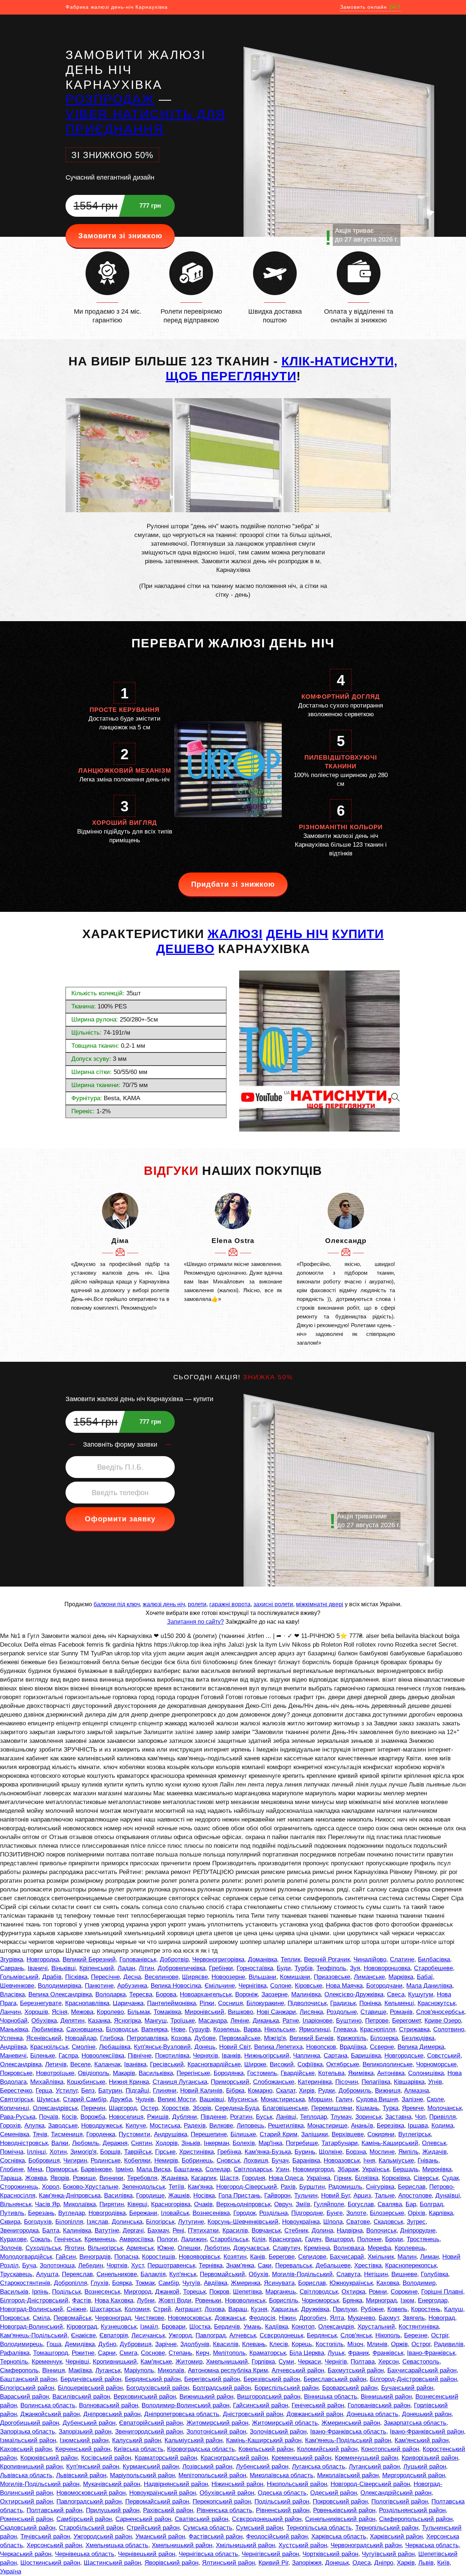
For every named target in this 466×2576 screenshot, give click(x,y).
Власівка (12, 1994)
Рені (178, 2230)
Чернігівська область (208, 2554)
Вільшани (262, 1977)
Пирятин (112, 2204)
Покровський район (340, 2501)
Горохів (10, 2126)
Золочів (11, 2248)
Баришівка (366, 2056)
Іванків (231, 2056)
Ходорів (167, 2143)
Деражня (115, 2143)
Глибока (112, 2038)
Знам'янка (240, 2265)
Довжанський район (315, 2414)
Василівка (118, 2195)
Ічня (369, 2161)
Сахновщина (84, 2029)
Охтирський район (26, 2501)
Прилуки (345, 2309)
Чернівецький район (147, 2554)
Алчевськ (243, 2335)
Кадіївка (277, 2327)
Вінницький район (386, 2397)
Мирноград (381, 2300)
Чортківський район (330, 2554)
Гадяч (313, 2239)
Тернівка (211, 2265)
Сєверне (382, 2047)
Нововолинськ (245, 2300)
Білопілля (69, 2222)
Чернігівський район (270, 2554)
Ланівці (286, 2117)
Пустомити (135, 2134)
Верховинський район (145, 2397)
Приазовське (332, 1977)
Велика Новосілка (176, 1986)
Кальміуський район (193, 2440)
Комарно (260, 2091)
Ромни (378, 2292)
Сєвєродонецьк (281, 2335)
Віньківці (64, 1968)
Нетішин (376, 2274)
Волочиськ (381, 2230)
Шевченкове (17, 1986)
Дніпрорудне (418, 2230)
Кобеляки (137, 2161)
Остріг (440, 2335)
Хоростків (175, 2108)
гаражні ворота (230, 1604)
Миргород (138, 2292)
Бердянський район (153, 2379)
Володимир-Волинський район (185, 2405)
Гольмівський (19, 1977)
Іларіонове (317, 2021)
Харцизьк (284, 2309)
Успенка (11, 2038)
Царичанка (128, 2003)
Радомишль (345, 2187)
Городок (244, 2213)
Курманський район (151, 2467)
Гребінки (221, 1968)
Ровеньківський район (344, 2510)
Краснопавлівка (87, 2003)
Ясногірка (127, 2021)
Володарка (110, 1994)
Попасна (126, 2257)
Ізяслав (97, 2222)
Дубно (107, 2344)
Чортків (117, 2265)
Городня (254, 2178)
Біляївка (367, 2178)
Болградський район (222, 2388)
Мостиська (165, 2126)
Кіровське (309, 1986)
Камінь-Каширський (390, 2143)
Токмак (145, 2283)
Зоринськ (368, 2117)
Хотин (58, 2152)
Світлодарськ (253, 2169)
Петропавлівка (147, 2038)
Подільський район (282, 2501)
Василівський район (81, 2397)
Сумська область (208, 2528)
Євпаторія (114, 2335)
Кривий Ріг (273, 2563)
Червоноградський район (366, 2545)
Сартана (335, 2056)
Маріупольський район (142, 2475)
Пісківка (76, 1977)
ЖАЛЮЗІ (235, 934)
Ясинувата (279, 2283)
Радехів (195, 2126)
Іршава (418, 2126)
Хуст (137, 2265)
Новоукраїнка (301, 2222)
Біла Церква (307, 2353)
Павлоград (211, 2335)
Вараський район (24, 2397)
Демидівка (80, 2344)
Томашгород (51, 2353)
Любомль (86, 2143)
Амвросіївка (136, 2239)
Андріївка (13, 2047)
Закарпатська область (415, 2423)
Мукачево (361, 2318)
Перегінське (193, 2073)
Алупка (34, 2126)
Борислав (312, 2283)
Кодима (442, 2126)
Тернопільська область (319, 2528)
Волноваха (349, 2248)
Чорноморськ (320, 2300)
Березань (41, 2213)
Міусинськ (242, 2099)
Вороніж (246, 1994)
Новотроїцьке (55, 2073)
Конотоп (303, 2327)
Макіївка (80, 2370)
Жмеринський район (351, 2423)
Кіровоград (82, 2327)
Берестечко (16, 2091)
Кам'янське (156, 2362)
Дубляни (185, 2117)
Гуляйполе (329, 2204)
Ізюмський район (84, 2440)
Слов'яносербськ (440, 2012)
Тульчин (306, 2195)
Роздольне (342, 2012)
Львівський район (81, 2475)
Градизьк (343, 2003)
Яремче (413, 2108)
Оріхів (416, 2213)
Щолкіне (331, 2152)
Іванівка (135, 2064)
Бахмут (389, 2318)
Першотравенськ (171, 2265)
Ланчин (10, 2012)
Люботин (217, 2248)
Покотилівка (172, 2056)
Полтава (363, 2362)
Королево (110, 2012)
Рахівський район (168, 2510)
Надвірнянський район (176, 2484)
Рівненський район (283, 2510)
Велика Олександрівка (60, 1994)
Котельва (331, 2073)
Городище (150, 2195)
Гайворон (277, 2195)
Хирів (307, 2091)
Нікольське (280, 2029)
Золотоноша (57, 2265)
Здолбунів (195, 2344)
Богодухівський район (158, 2388)
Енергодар (433, 2300)
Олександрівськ (55, 2108)
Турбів (304, 1968)
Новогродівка (107, 2213)
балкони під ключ (117, 1604)
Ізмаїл (149, 2327)
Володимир (419, 2283)
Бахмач (158, 2230)
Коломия (137, 2309)
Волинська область (48, 2405)
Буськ (264, 2117)
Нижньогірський (267, 2056)
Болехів (244, 2143)
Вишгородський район (269, 2397)
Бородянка (229, 2073)
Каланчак (107, 2064)
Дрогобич (313, 2318)
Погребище (302, 2143)
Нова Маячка (344, 1986)
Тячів (40, 2134)
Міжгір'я (275, 2038)
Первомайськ (72, 2318)
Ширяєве (195, 1977)
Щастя (229, 2178)
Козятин (235, 2257)
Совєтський (444, 2056)
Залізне (412, 2099)
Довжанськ (230, 2318)
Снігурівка (380, 2187)
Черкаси (309, 2362)
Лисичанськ (148, 2335)
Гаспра (68, 2056)
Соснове (153, 2353)
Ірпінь (40, 2292)
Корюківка (396, 2178)
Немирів (166, 2161)
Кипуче (136, 2126)
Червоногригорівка (218, 1959)
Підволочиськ (307, 2003)
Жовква (36, 2178)
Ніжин (287, 2318)
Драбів (52, 1977)
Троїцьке (183, 2021)
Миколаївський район (348, 2475)
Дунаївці (448, 2195)
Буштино (349, 2021)
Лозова (215, 2309)
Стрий (162, 2309)
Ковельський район (266, 2449)
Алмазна (416, 2091)
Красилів (235, 2230)
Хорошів (36, 2012)
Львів (426, 2563)
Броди (394, 2239)
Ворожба (93, 2117)
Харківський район (396, 2536)
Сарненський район (143, 2519)
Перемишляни (332, 2108)
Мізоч (355, 2344)
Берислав (412, 2187)
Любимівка (47, 2029)
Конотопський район (390, 2449)
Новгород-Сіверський (247, 2187)
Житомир (189, 2362)
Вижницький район (206, 2397)
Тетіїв (176, 2187)
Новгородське (404, 2056)
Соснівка (12, 2161)
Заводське (63, 2126)
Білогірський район (27, 2388)
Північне (140, 2056)
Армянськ (140, 2248)
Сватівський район (202, 2519)
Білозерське (387, 2213)
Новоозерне (228, 1977)
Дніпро (384, 2563)
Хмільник (381, 2257)
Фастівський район (216, 2536)
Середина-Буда (237, 2108)
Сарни (107, 2353)
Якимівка (361, 2073)
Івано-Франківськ (431, 2353)
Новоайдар (81, 2038)
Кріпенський (97, 1968)
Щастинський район (112, 2563)
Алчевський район (298, 2370)
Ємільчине (220, 1986)
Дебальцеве (333, 2265)
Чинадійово (370, 1959)
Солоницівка (426, 2073)
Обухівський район (227, 2493)
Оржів (399, 2344)
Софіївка (310, 2064)
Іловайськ (175, 2213)
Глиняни (165, 2091)
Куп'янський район (93, 2467)
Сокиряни (381, 2134)
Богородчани (384, 1986)
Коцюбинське (86, 2082)
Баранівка (306, 2161)
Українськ (376, 2169)
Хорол (51, 2187)
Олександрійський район (396, 2493)
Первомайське (240, 2038)
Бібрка (235, 2091)
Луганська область (319, 2467)
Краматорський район (166, 2458)
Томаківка (167, 2012)
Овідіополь (94, 2073)
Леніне (240, 2021)
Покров (219, 2292)
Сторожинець (19, 2187)
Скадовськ (388, 2222)
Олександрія (336, 2327)
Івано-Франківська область (348, 2432)
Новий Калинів (201, 2091)
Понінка (370, 2003)
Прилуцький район (113, 2510)
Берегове (282, 2257)
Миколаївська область (282, 2475)
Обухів (258, 2274)
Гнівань (428, 2161)
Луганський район (374, 2467)
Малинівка (306, 1994)
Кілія (259, 2239)
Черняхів (206, 2056)
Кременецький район (301, 2458)
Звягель (414, 2318)
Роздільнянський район (412, 2510)
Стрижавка (414, 2029)
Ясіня (60, 2012)
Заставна (398, 2117)
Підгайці (137, 2091)
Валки (60, 2143)
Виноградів (95, 2257)
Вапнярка (154, 2029)
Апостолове (415, 2195)
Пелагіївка (376, 2082)
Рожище (84, 2178)
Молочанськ (445, 2108)
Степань (180, 2353)
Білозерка (384, 2038)
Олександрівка (21, 2064)
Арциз (362, 2195)
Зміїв (303, 2204)
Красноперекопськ (411, 2265)
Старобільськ (229, 2239)
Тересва (141, 1994)
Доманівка (262, 1959)
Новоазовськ (342, 2161)
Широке (255, 2064)
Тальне (385, 2195)
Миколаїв (171, 2370)
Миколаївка (80, 2204)
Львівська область (26, 2475)
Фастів (82, 2300)
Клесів (279, 2344)
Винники (111, 2178)
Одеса (362, 2563)
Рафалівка (15, 2353)
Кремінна (317, 2248)
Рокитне (83, 2353)
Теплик (291, 1959)
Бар (411, 2204)
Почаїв (49, 2117)
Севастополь (421, 2362)
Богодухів (38, 2222)
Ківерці (137, 2204)
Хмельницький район (182, 2545)
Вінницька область (331, 2397)
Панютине (99, 1986)
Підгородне (307, 2213)
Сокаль (40, 2239)
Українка (318, 2178)
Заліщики (315, 2134)
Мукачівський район (112, 2484)
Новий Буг (335, 2195)
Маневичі (13, 2056)
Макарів (124, 2073)
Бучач (280, 2161)
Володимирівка (60, 1986)
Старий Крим (279, 2134)
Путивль (12, 2213)
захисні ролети (273, 1604)
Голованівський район (379, 2405)
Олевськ (434, 2143)
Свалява (390, 2204)
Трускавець (16, 2274)
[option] (120, 1252)
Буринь (305, 2152)
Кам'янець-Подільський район (348, 2440)
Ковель (397, 2309)
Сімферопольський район (416, 2519)
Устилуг (67, 2091)
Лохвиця (256, 2161)
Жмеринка (246, 2283)
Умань (252, 2327)
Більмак (139, 2012)
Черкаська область (432, 2545)
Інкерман (216, 2143)
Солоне (281, 1986)
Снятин (141, 2143)
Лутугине (191, 2222)
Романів (401, 2012)
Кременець (100, 2239)
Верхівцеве (348, 2134)
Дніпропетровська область (182, 2414)
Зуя (355, 1968)
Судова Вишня (377, 2099)
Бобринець (197, 2161)
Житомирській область (285, 2423)
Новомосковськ (189, 2318)
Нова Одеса (286, 2178)
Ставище (373, 2012)
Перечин (93, 2108)
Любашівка (115, 2047)
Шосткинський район (50, 2563)
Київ (443, 2563)
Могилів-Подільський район (40, 2484)
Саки (265, 2265)
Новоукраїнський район (163, 2493)
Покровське (16, 2073)
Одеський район (333, 2493)
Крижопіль (352, 2038)
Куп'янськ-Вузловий (162, 2047)
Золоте (356, 2213)
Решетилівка (286, 2126)
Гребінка (229, 2152)
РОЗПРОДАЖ (110, 99)
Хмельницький (227, 2362)
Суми (286, 2362)
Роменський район (26, 2519)
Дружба (121, 2099)
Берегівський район (212, 2379)
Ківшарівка (409, 2082)
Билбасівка (434, 1959)
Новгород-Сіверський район (370, 2484)
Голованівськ (138, 1959)
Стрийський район (153, 2528)
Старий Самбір (85, 2099)
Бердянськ (322, 2335)
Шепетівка (247, 2292)
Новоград (442, 2318)
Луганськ (108, 2370)
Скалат (286, 2091)
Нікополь (388, 2335)
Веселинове (161, 1977)
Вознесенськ (102, 2292)
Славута (348, 2274)
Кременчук (47, 2362)
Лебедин (91, 2265)
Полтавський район (54, 2510)
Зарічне (166, 2344)
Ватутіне (107, 2230)
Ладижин (194, 2239)
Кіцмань (368, 2108)
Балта (51, 2230)
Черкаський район (26, 2554)
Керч (203, 2353)
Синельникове (117, 2274)
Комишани (295, 1977)
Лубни (146, 2300)
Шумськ (48, 2099)
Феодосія (262, 2318)
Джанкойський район (50, 2414)
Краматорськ (268, 2353)
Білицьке (243, 2134)
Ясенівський (44, 2038)
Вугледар (72, 2213)
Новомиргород (313, 2169)
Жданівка (174, 2178)
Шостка (200, 2327)
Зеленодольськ (143, 2187)
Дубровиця (136, 2344)
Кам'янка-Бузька (268, 2152)
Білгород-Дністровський (34, 2300)
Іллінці (36, 2152)
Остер (149, 2108)
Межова (82, 2012)
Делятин (72, 2021)
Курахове (13, 2239)
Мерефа (379, 2248)
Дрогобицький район (29, 2423)
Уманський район (160, 2536)
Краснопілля (378, 2029)
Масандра (213, 2021)
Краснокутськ (437, 2003)
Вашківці (212, 2099)
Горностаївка (255, 1968)
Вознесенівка (211, 2213)
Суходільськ (43, 2248)
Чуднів (145, 2099)
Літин (146, 1968)
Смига (128, 2353)
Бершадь (406, 2169)
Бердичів (227, 2327)
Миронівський (204, 2012)
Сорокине (404, 2292)
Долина (322, 2230)
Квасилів (226, 2344)
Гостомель (262, 2073)
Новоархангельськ (206, 1994)
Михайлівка (47, 2082)
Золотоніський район (216, 2432)
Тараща (11, 2178)
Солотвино (449, 2029)
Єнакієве (83, 2335)
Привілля (443, 2117)
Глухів (100, 2283)
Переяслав (77, 2274)
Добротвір (174, 1959)
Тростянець (423, 2239)
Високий (282, 2064)
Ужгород (180, 2335)
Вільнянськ (16, 2204)
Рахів (288, 2187)
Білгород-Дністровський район (413, 2379)
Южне (166, 2248)
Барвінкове (96, 2169)
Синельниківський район (340, 2519)
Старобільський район (91, 2528)
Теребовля (142, 2178)
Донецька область (372, 2414)
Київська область (139, 2449)
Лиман (429, 2257)
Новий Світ (235, 2047)
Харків (406, 2563)
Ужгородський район (103, 2536)
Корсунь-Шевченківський (243, 2222)
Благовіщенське (285, 2108)
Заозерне (275, 1994)
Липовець (250, 2126)
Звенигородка (19, 2230)
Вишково (240, 2012)
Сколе (435, 2099)
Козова (181, 2038)
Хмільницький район (245, 2545)
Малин (407, 2257)
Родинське (106, 2161)
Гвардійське (298, 2073)
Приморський (230, 2082)
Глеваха (345, 2029)
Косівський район (106, 2458)
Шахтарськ (105, 2309)
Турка (390, 2108)
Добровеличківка (181, 1968)
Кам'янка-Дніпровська (70, 2195)
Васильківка (156, 2073)
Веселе (80, 2064)
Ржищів (158, 2117)
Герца (44, 2091)
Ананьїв (362, 2126)
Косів (69, 2117)
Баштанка (188, 2169)
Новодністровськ (24, 2143)
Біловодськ (122, 2029)
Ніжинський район (237, 2484)
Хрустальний (376, 2327)
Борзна (356, 2152)
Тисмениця (67, 2134)
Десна (132, 1977)
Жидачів (435, 2152)
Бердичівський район (91, 2379)
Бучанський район (407, 2388)
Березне (416, 2335)
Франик (358, 2353)
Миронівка (437, 2169)
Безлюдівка (418, 2038)
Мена (35, 2169)
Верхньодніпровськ (243, 2204)
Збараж (348, 2169)
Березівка (390, 2126)
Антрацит (188, 2309)
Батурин (110, 2091)
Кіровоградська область (201, 2449)
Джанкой (167, 2292)
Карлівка (441, 2213)
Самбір (169, 2283)
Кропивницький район (31, 2467)
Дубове (205, 2038)
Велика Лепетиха (278, 2047)
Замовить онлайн (370, 7)
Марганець (281, 2292)
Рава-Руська (18, 2117)
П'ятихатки (203, 2230)
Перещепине (209, 2134)
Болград (431, 2204)
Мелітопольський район (212, 2475)
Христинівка (196, 2152)
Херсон (388, 2362)
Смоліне (84, 2047)
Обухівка (44, 2021)
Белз (88, 2091)
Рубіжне (372, 2309)
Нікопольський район (297, 2484)
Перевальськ (294, 2265)
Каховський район (26, 2449)
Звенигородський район (149, 2432)
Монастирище (327, 2126)
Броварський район (350, 2388)
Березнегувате (41, 2003)
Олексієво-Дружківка (354, 1994)
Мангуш (156, 2021)
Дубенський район (89, 2423)
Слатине (402, 1959)
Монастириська (283, 2099)
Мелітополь (229, 2353)
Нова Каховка (114, 2300)
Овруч (283, 2204)
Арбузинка (132, 1986)
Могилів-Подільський (302, 2274)
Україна (11, 2571)
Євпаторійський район (151, 2423)
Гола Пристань (240, 2195)
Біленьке (43, 2056)
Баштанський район (28, 2379)
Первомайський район (157, 2501)
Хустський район (303, 2545)
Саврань (12, 1968)
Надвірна (350, 2230)
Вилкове (221, 2126)
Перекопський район (222, 2501)
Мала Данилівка (429, 1986)
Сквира (10, 2222)
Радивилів (449, 2344)
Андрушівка (171, 2134)
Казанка (99, 2021)
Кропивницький (115, 2362)
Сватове (358, 2222)
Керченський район (83, 2449)
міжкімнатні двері (320, 1604)
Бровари (174, 2327)
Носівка (204, 2195)
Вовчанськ (266, 2230)
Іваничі (38, 1968)
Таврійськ (138, 2152)
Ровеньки (208, 2300)
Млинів (377, 2344)
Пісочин (347, 2082)
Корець (302, 2344)
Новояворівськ (199, 2257)
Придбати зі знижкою (233, 884)
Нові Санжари (276, 2012)
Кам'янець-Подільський (34, 2335)
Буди (284, 1968)
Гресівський (167, 2064)
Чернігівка (252, 1986)
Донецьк (337, 2563)
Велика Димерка (421, 2047)
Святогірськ (17, 2099)
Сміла (41, 2318)
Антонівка (391, 2073)
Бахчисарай (347, 2257)
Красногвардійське (214, 2064)
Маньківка (14, 2029)
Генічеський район (318, 2405)
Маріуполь (139, 2370)
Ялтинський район (228, 2563)
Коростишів (159, 2257)
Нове (178, 2029)
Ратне (291, 2021)
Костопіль (330, 2344)
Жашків (179, 2195)
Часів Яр (47, 2204)
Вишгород (339, 2239)
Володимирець (21, 2344)
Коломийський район (327, 2449)
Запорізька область (27, 2432)
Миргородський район (414, 2475)
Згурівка (11, 1959)
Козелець (227, 2029)
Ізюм (407, 2300)
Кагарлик (204, 2178)
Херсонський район (54, 2545)
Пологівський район (400, 2501)
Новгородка (43, 1959)
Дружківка (315, 2309)
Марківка (401, 1977)
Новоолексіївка (103, 2056)
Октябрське (343, 2064)
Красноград (285, 2239)
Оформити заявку (120, 1519)
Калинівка (77, 2230)
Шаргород (123, 2108)
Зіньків (191, 2143)
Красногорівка (171, 2204)
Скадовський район (28, 2528)
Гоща (54, 2344)
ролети (197, 1604)
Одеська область (282, 2493)
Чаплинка (307, 2056)
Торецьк (194, 2292)
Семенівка (15, 2134)
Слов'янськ (356, 2335)
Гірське (165, 2152)
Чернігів (336, 2362)
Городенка (101, 2134)
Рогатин (241, 2117)
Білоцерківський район (90, 2388)
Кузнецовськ (119, 2327)
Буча (29, 2265)
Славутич (287, 2248)
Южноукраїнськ (351, 2283)
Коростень (426, 2309)
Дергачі (133, 2230)
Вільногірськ (105, 2248)
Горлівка (263, 2362)
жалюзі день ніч (164, 1604)
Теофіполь (331, 1968)
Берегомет (406, 2021)
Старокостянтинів (25, 2283)
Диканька (266, 2021)
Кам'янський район (422, 2440)
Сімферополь (19, 2370)
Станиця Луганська (180, 2082)
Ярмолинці (314, 2029)
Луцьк (336, 2353)
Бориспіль (284, 2300)
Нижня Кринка (129, 2082)
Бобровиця (44, 2161)
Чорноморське (436, 2064)
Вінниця (54, 2370)
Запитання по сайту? (196, 1622)
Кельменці (399, 2003)
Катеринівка (315, 2082)
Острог (421, 2344)
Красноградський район (234, 2458)
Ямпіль (408, 2152)
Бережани (143, 2213)
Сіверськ (426, 2178)
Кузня (259, 2309)
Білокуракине (265, 2003)
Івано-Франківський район (427, 2432)
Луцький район (425, 2467)
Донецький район (427, 2414)
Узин (282, 2169)
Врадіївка (353, 2047)
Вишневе (404, 2274)
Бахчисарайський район (422, 2370)
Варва (252, 2029)
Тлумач (341, 2117)
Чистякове (149, 2318)
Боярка (122, 2283)
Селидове (312, 2257)
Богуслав (361, 2204)
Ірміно (124, 2169)
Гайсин (66, 2257)
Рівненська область (224, 2510)
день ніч (297, 934)
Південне (214, 2117)
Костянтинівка (419, 2327)
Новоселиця (126, 2117)
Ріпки (207, 2003)
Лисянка (311, 2012)
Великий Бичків (311, 2038)
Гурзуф (199, 2029)
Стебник (296, 2230)
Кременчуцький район (366, 2458)
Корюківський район (49, 2458)
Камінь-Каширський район (264, 2440)
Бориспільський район (287, 2388)
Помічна (12, 2152)
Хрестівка (368, 2265)
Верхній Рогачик (327, 1959)
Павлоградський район (89, 2501)
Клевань (254, 2344)
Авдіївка (216, 2283)
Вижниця (388, 2091)
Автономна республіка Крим (228, 2370)
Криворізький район (430, 2458)
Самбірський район (84, 2519)
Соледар (218, 2169)
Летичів (56, 2064)
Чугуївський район (388, 2554)
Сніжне (76, 2309)
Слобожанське (274, 2082)
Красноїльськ (49, 2047)
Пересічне (105, 1977)
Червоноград (113, 2318)
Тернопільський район (387, 2528)
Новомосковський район (91, 2493)
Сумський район (259, 2528)
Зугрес (416, 2222)
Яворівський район (171, 2563)
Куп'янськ (183, 2274)
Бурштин (312, 2187)
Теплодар (313, 2117)
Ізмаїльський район (28, 2440)
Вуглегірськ (414, 2134)
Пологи (167, 2239)
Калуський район (137, 2440)
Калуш (454, 2309)
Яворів (60, 2178)
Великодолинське (388, 2064)
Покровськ (15, 2318)
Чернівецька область (85, 2554)
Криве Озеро (443, 2021)
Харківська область (339, 2536)
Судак (450, 2178)
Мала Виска (153, 2169)
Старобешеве (433, 1968)
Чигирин (75, 2161)
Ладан (126, 1968)
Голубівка (435, 2274)
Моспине (382, 2152)
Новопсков (321, 2047)
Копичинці (15, 2108)
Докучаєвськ (251, 2248)
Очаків (203, 2204)
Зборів (202, 2108)
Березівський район (272, 2379)
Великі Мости (177, 2099)
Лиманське (369, 1977)
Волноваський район (108, 2405)
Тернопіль (14, 2362)
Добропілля (70, 2283)
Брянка (352, 2300)
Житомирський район (217, 2423)
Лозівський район (207, 2467)
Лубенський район (262, 2467)
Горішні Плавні (442, 2292)
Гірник (343, 2178)
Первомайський (222, 2274)
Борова (166, 1994)
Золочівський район (278, 2432)
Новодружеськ (102, 2126)
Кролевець (410, 2248)
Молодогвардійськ (26, 2257)
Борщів (110, 2152)
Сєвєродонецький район (267, 2519)
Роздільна (273, 2213)
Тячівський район (45, 2536)
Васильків (14, 2292)
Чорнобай (14, 2021)
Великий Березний (89, 1959)
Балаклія (153, 2274)
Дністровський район (253, 2414)
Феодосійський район (277, 2536)
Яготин (74, 2248)
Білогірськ (160, 2222)
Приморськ (62, 2169)
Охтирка (353, 2292)
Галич (344, 2099)
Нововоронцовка (387, 1968)
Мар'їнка (270, 2143)
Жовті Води (175, 2300)
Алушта (47, 2274)
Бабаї (425, 1977)
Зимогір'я (83, 2152)
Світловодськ (319, 2292)
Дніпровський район (112, 2414)
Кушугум (421, 1994)
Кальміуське (396, 2161)
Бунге (335, 2213)
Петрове (377, 2021)
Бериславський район (335, 2379)
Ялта (337, 2318)
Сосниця (230, 2003)
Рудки (327, 2091)
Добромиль (355, 2091)
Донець (205, 2047)
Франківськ (388, 2353)
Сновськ (228, 2161)
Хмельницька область (117, 2545)
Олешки (189, 2248)
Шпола (333, 2222)
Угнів (435, 2082)
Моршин (320, 2099)
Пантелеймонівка (171, 2003)
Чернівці (77, 2362)
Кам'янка (200, 2187)
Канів (258, 2257)
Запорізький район (85, 2432)
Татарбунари (340, 2143)
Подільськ (66, 2292)
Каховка (388, 2283)
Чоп (420, 2117)
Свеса (396, 1994)
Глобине (12, 2169)
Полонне (369, 2239)
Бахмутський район (356, 2370)
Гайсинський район (260, 2405)
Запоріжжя (307, 2563)
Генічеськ (68, 2239)
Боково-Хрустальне (91, 2187)
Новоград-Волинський (31, 2309)
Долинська (127, 2222)
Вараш (238, 2309)
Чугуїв (191, 2283)
